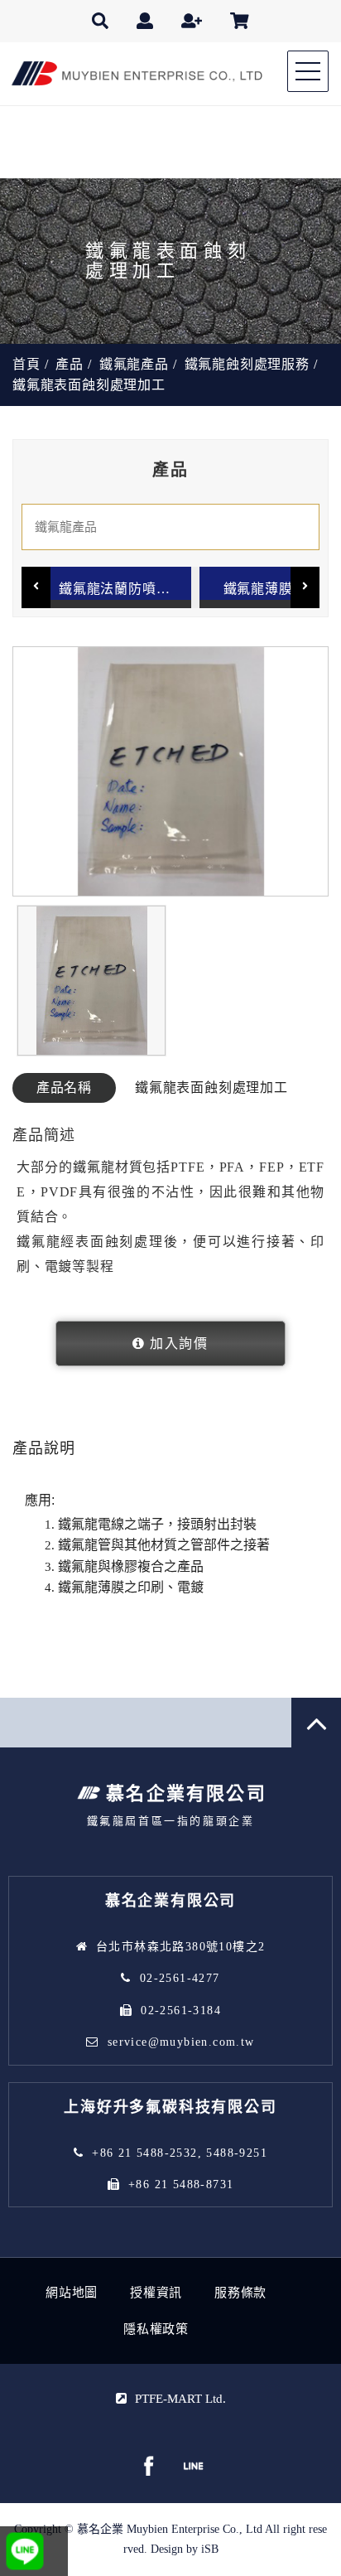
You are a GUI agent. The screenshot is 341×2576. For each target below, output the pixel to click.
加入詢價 (179, 1344)
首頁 (26, 364)
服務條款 (240, 2293)
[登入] (145, 21)
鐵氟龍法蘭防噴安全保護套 (125, 589)
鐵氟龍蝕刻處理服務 (247, 364)
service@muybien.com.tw (181, 2042)
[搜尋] (100, 21)
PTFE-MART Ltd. (180, 2399)
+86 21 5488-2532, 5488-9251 (180, 2153)
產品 (70, 364)
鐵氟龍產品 (134, 364)
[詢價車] (240, 21)
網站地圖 (72, 2293)
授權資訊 (156, 2293)
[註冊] (192, 21)
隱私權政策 (156, 2329)
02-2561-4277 (180, 1978)
